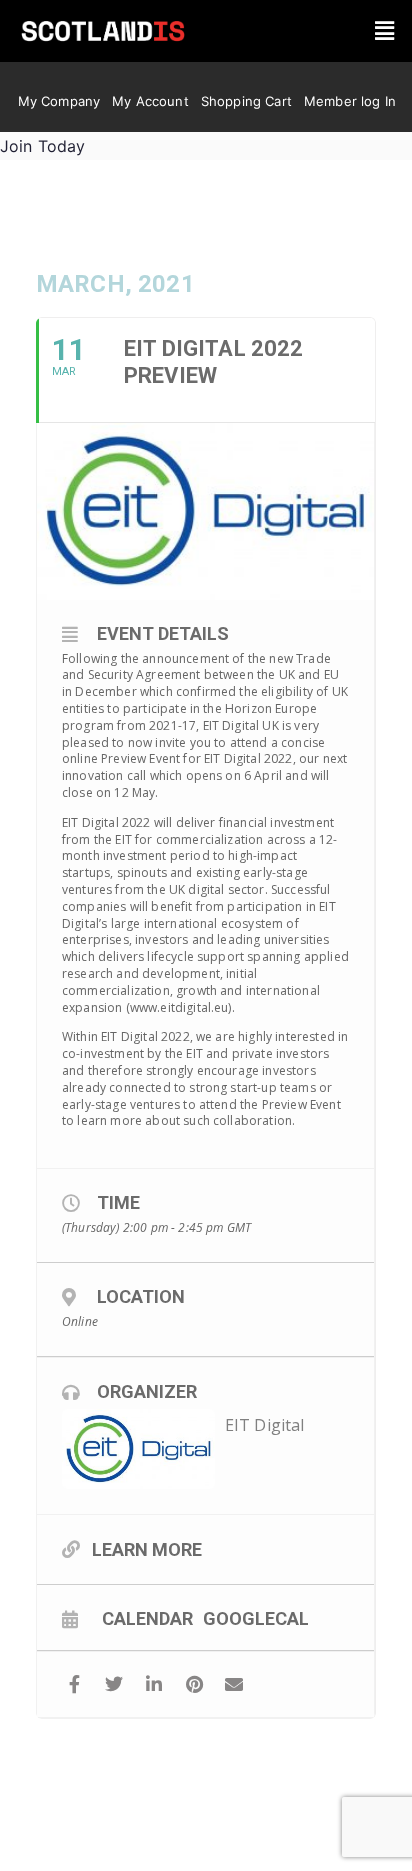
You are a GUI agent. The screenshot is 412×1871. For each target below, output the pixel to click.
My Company (59, 101)
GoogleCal (256, 1618)
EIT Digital (265, 1425)
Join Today (43, 146)
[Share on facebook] (74, 1684)
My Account (150, 101)
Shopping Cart (246, 101)
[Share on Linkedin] (154, 1684)
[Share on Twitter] (114, 1684)
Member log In (350, 101)
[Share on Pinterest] (194, 1684)
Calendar (147, 1618)
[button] (384, 31)
